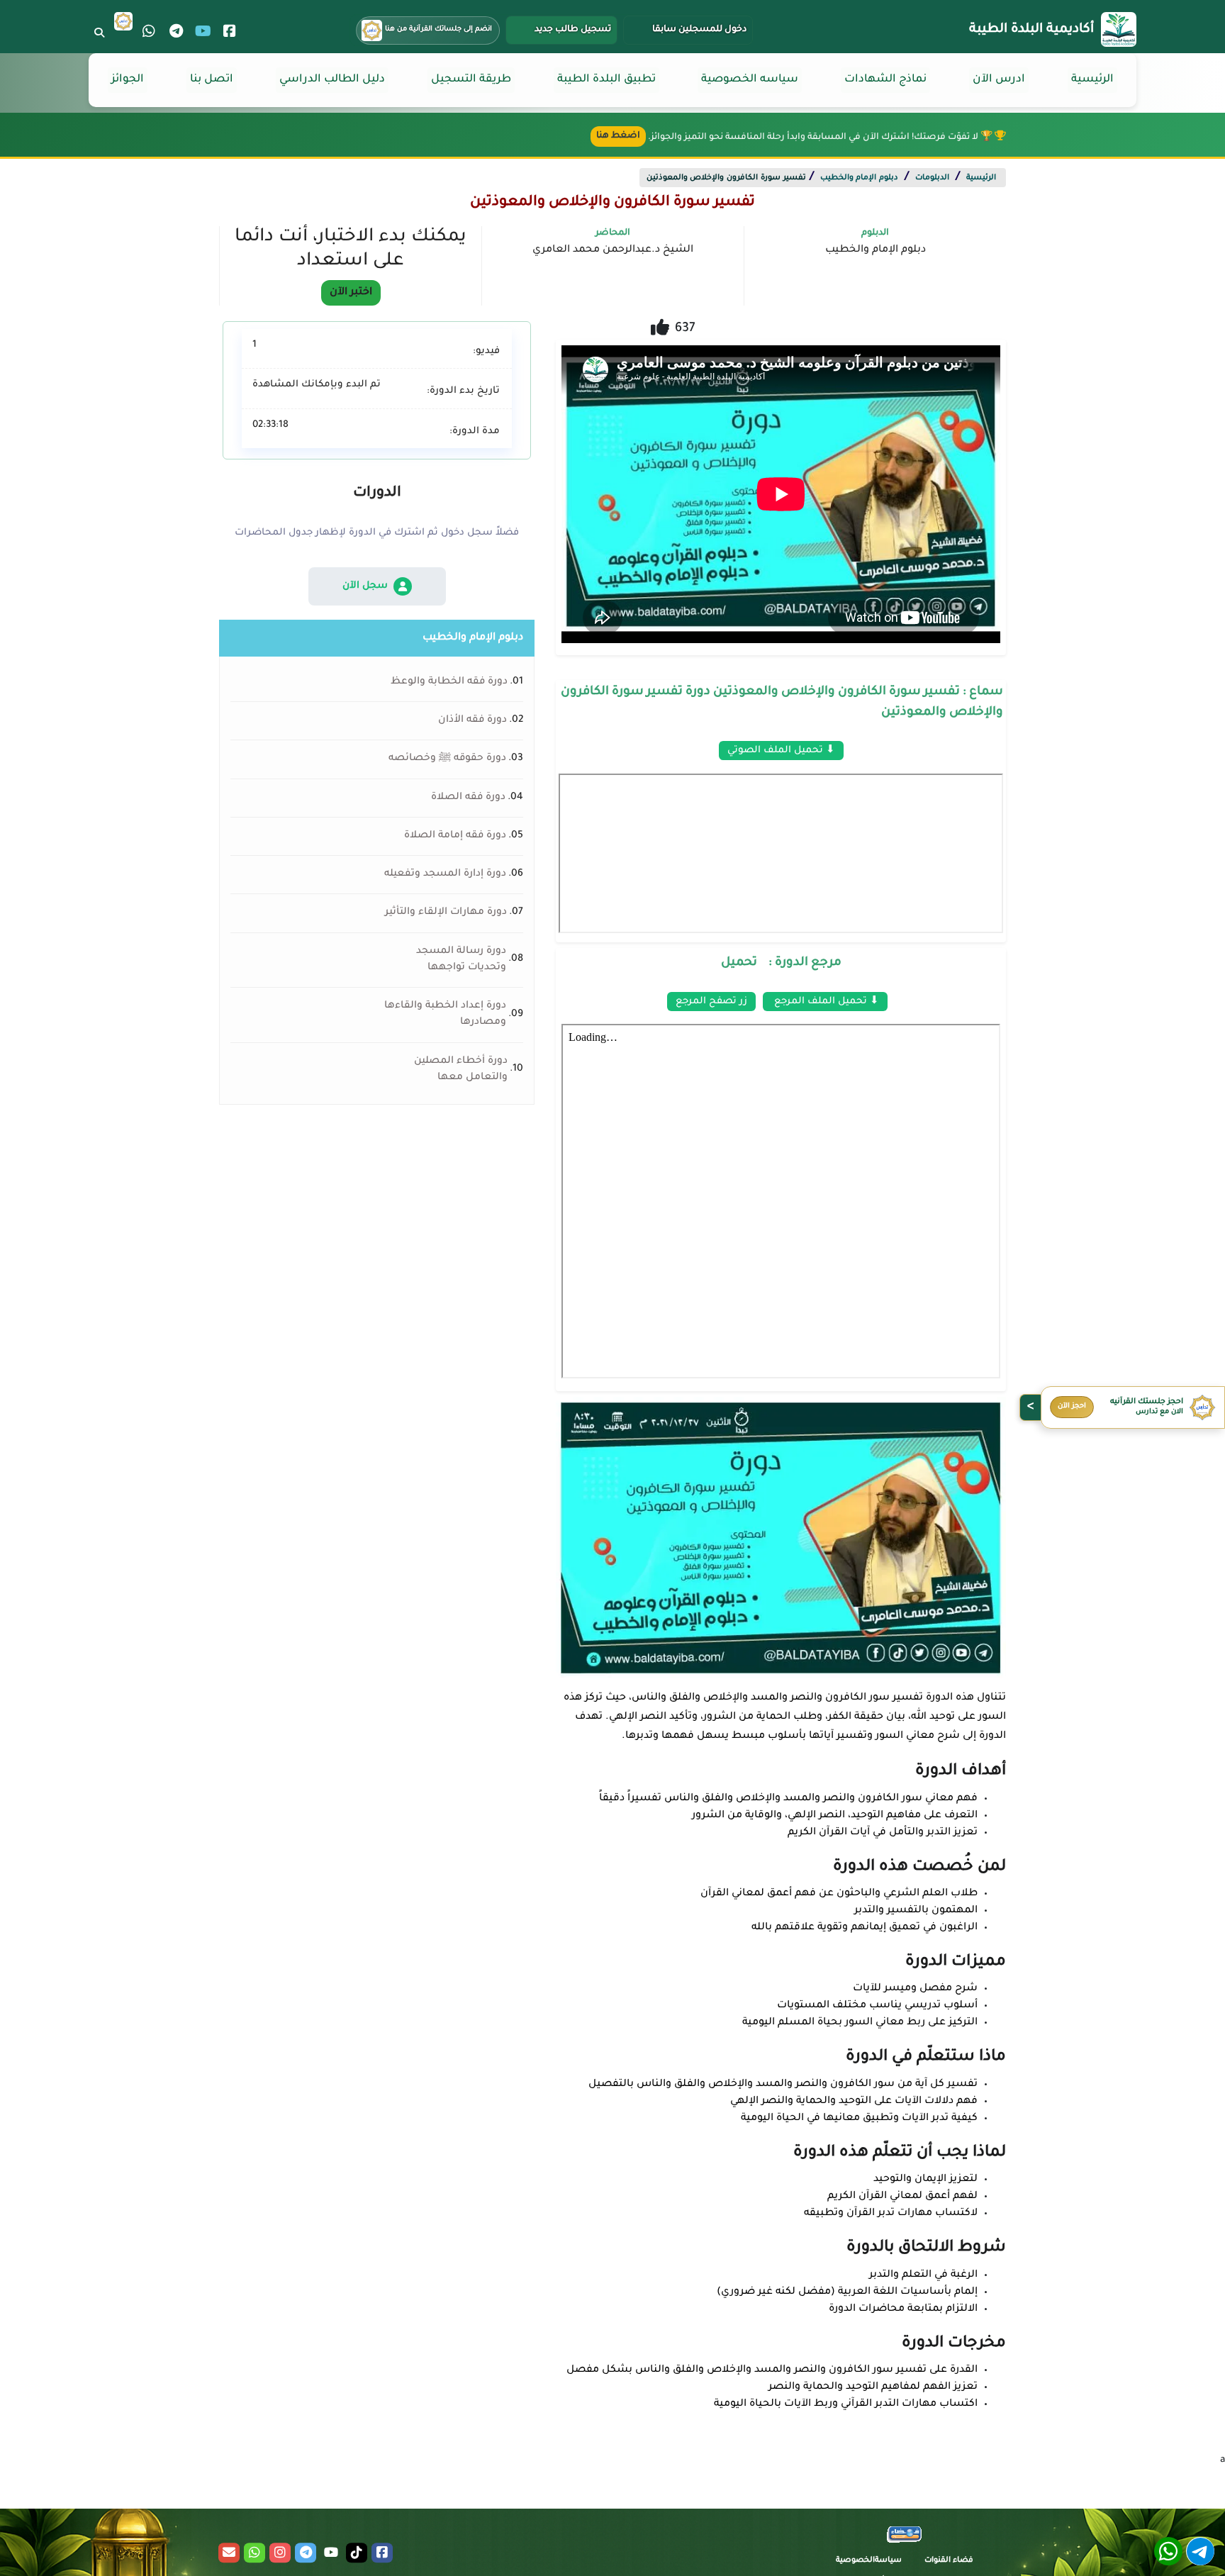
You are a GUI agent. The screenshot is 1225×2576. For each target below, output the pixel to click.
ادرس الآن (999, 80)
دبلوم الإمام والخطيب (859, 178)
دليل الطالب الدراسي (332, 80)
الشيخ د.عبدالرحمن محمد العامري (613, 250)
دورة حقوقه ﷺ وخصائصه (447, 759)
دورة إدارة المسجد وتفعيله (445, 874)
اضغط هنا (618, 136)
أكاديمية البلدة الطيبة (1031, 30)
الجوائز (128, 80)
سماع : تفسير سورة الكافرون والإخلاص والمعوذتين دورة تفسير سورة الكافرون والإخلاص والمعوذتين (782, 703)
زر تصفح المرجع (711, 1002)
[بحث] (99, 33)
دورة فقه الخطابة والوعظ (449, 682)
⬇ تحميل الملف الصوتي (781, 751)
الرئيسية (1092, 80)
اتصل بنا (212, 80)
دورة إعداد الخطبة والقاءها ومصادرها (445, 1014)
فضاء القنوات (949, 2560)
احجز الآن (1072, 1406)
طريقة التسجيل (471, 80)
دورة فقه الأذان (472, 720)
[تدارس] (123, 21)
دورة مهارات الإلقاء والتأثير (446, 913)
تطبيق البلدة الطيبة (606, 80)
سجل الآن (365, 586)
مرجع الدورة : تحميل (781, 963)
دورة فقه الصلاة (468, 798)
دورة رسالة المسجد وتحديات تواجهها (461, 960)
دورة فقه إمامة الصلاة (455, 836)
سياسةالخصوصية (869, 2560)
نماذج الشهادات (885, 80)
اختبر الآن (351, 293)
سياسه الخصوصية (750, 80)
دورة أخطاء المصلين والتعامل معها (461, 1070)
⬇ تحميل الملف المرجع (825, 1002)
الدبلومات (932, 178)
